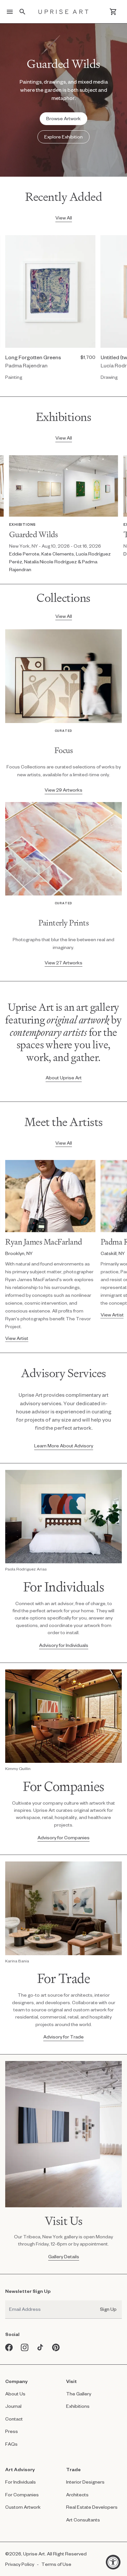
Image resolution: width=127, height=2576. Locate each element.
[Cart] (113, 12)
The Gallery (79, 2394)
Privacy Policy (20, 2564)
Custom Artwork (23, 2507)
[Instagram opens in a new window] (25, 2347)
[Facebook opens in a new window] (9, 2347)
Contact (14, 2419)
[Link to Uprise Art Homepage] (63, 12)
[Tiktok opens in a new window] (40, 2347)
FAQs (11, 2444)
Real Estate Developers (92, 2507)
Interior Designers (85, 2482)
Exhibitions (78, 2406)
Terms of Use (56, 2564)
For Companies (22, 2495)
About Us (15, 2394)
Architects (77, 2495)
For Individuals (21, 2482)
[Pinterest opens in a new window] (56, 2347)
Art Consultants (83, 2520)
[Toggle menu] (10, 12)
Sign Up (108, 2309)
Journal (13, 2406)
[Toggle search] (22, 12)
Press (12, 2431)
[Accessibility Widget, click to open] (113, 2562)
